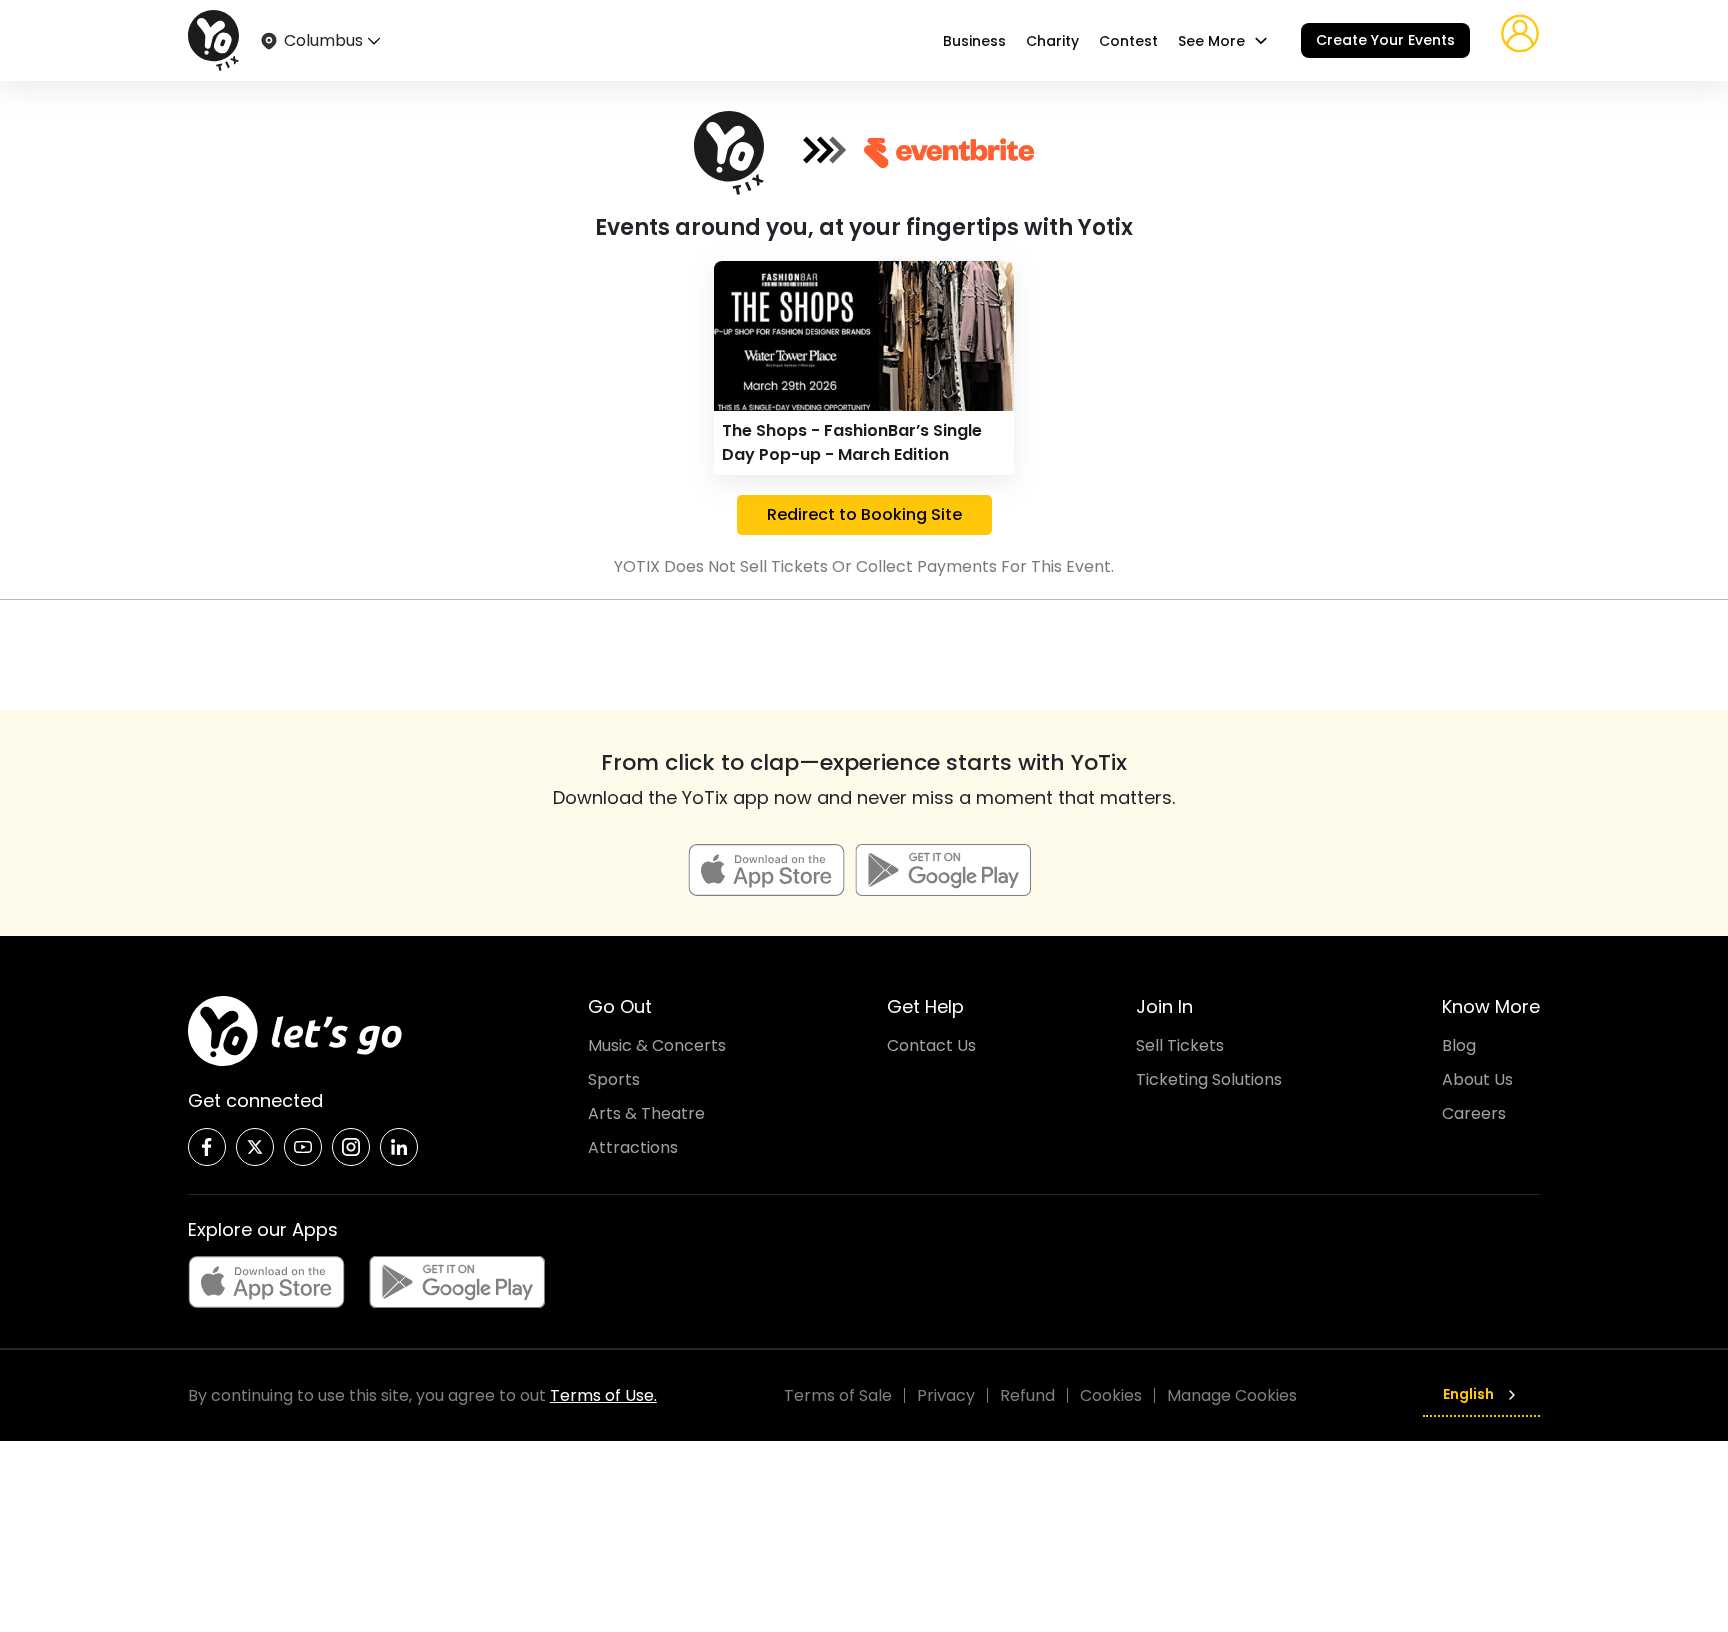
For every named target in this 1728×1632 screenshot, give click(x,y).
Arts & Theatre (646, 1113)
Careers (1474, 1113)
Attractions (633, 1147)
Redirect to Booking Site (864, 514)
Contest (1128, 41)
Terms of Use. (603, 1395)
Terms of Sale (838, 1395)
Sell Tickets (1180, 1045)
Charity (1052, 41)
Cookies (1111, 1395)
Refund (1027, 1395)
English (1468, 1394)
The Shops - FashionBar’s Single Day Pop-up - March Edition (852, 442)
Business (974, 41)
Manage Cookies (1232, 1395)
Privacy (946, 1395)
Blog (1459, 1045)
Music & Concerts (657, 1045)
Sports (614, 1079)
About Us (1477, 1079)
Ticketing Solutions (1209, 1079)
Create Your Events (1385, 40)
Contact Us (931, 1045)
